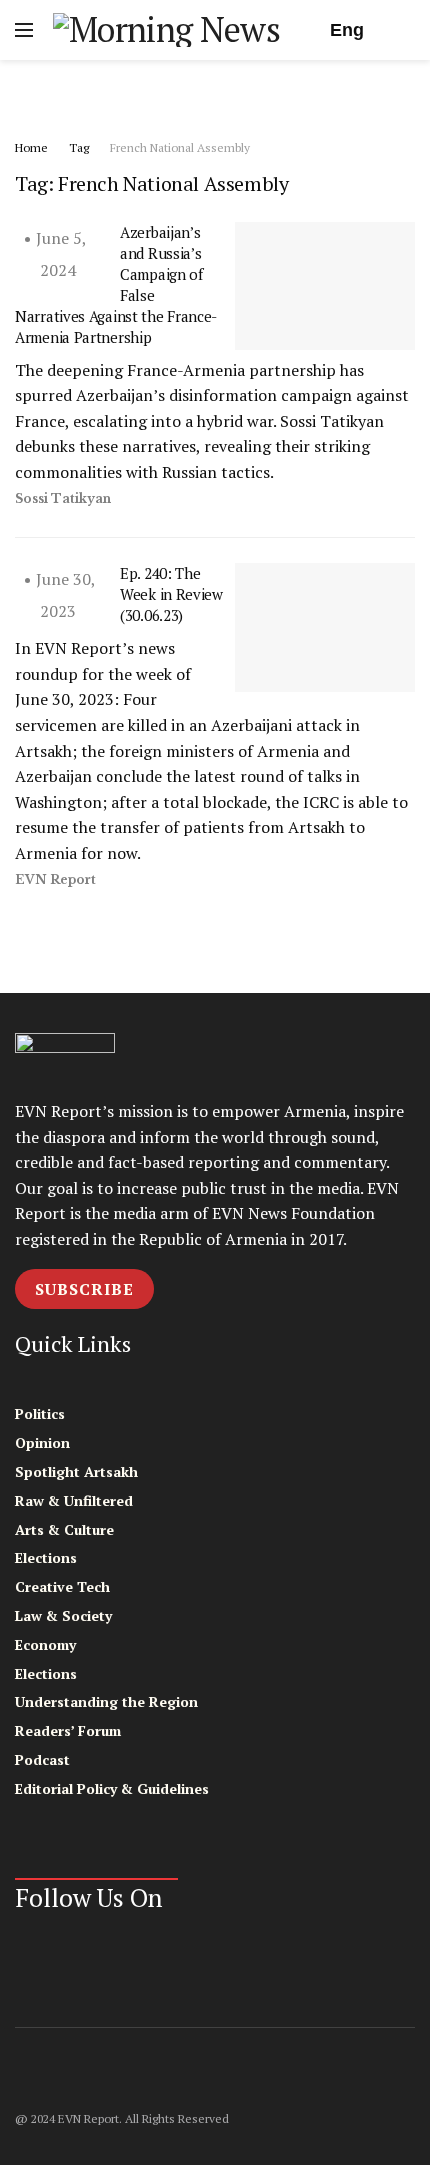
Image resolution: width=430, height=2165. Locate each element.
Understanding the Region (106, 1701)
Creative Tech (62, 1586)
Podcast (42, 1759)
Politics (40, 1413)
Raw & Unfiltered (74, 1500)
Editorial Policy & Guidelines (112, 1788)
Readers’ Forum (68, 1730)
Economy (45, 1644)
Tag (79, 147)
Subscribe (84, 1289)
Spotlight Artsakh (76, 1471)
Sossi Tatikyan (63, 498)
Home (31, 147)
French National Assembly (180, 147)
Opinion (42, 1442)
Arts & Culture (64, 1529)
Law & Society (63, 1615)
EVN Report (55, 879)
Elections (46, 1557)
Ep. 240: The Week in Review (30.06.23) (171, 594)
